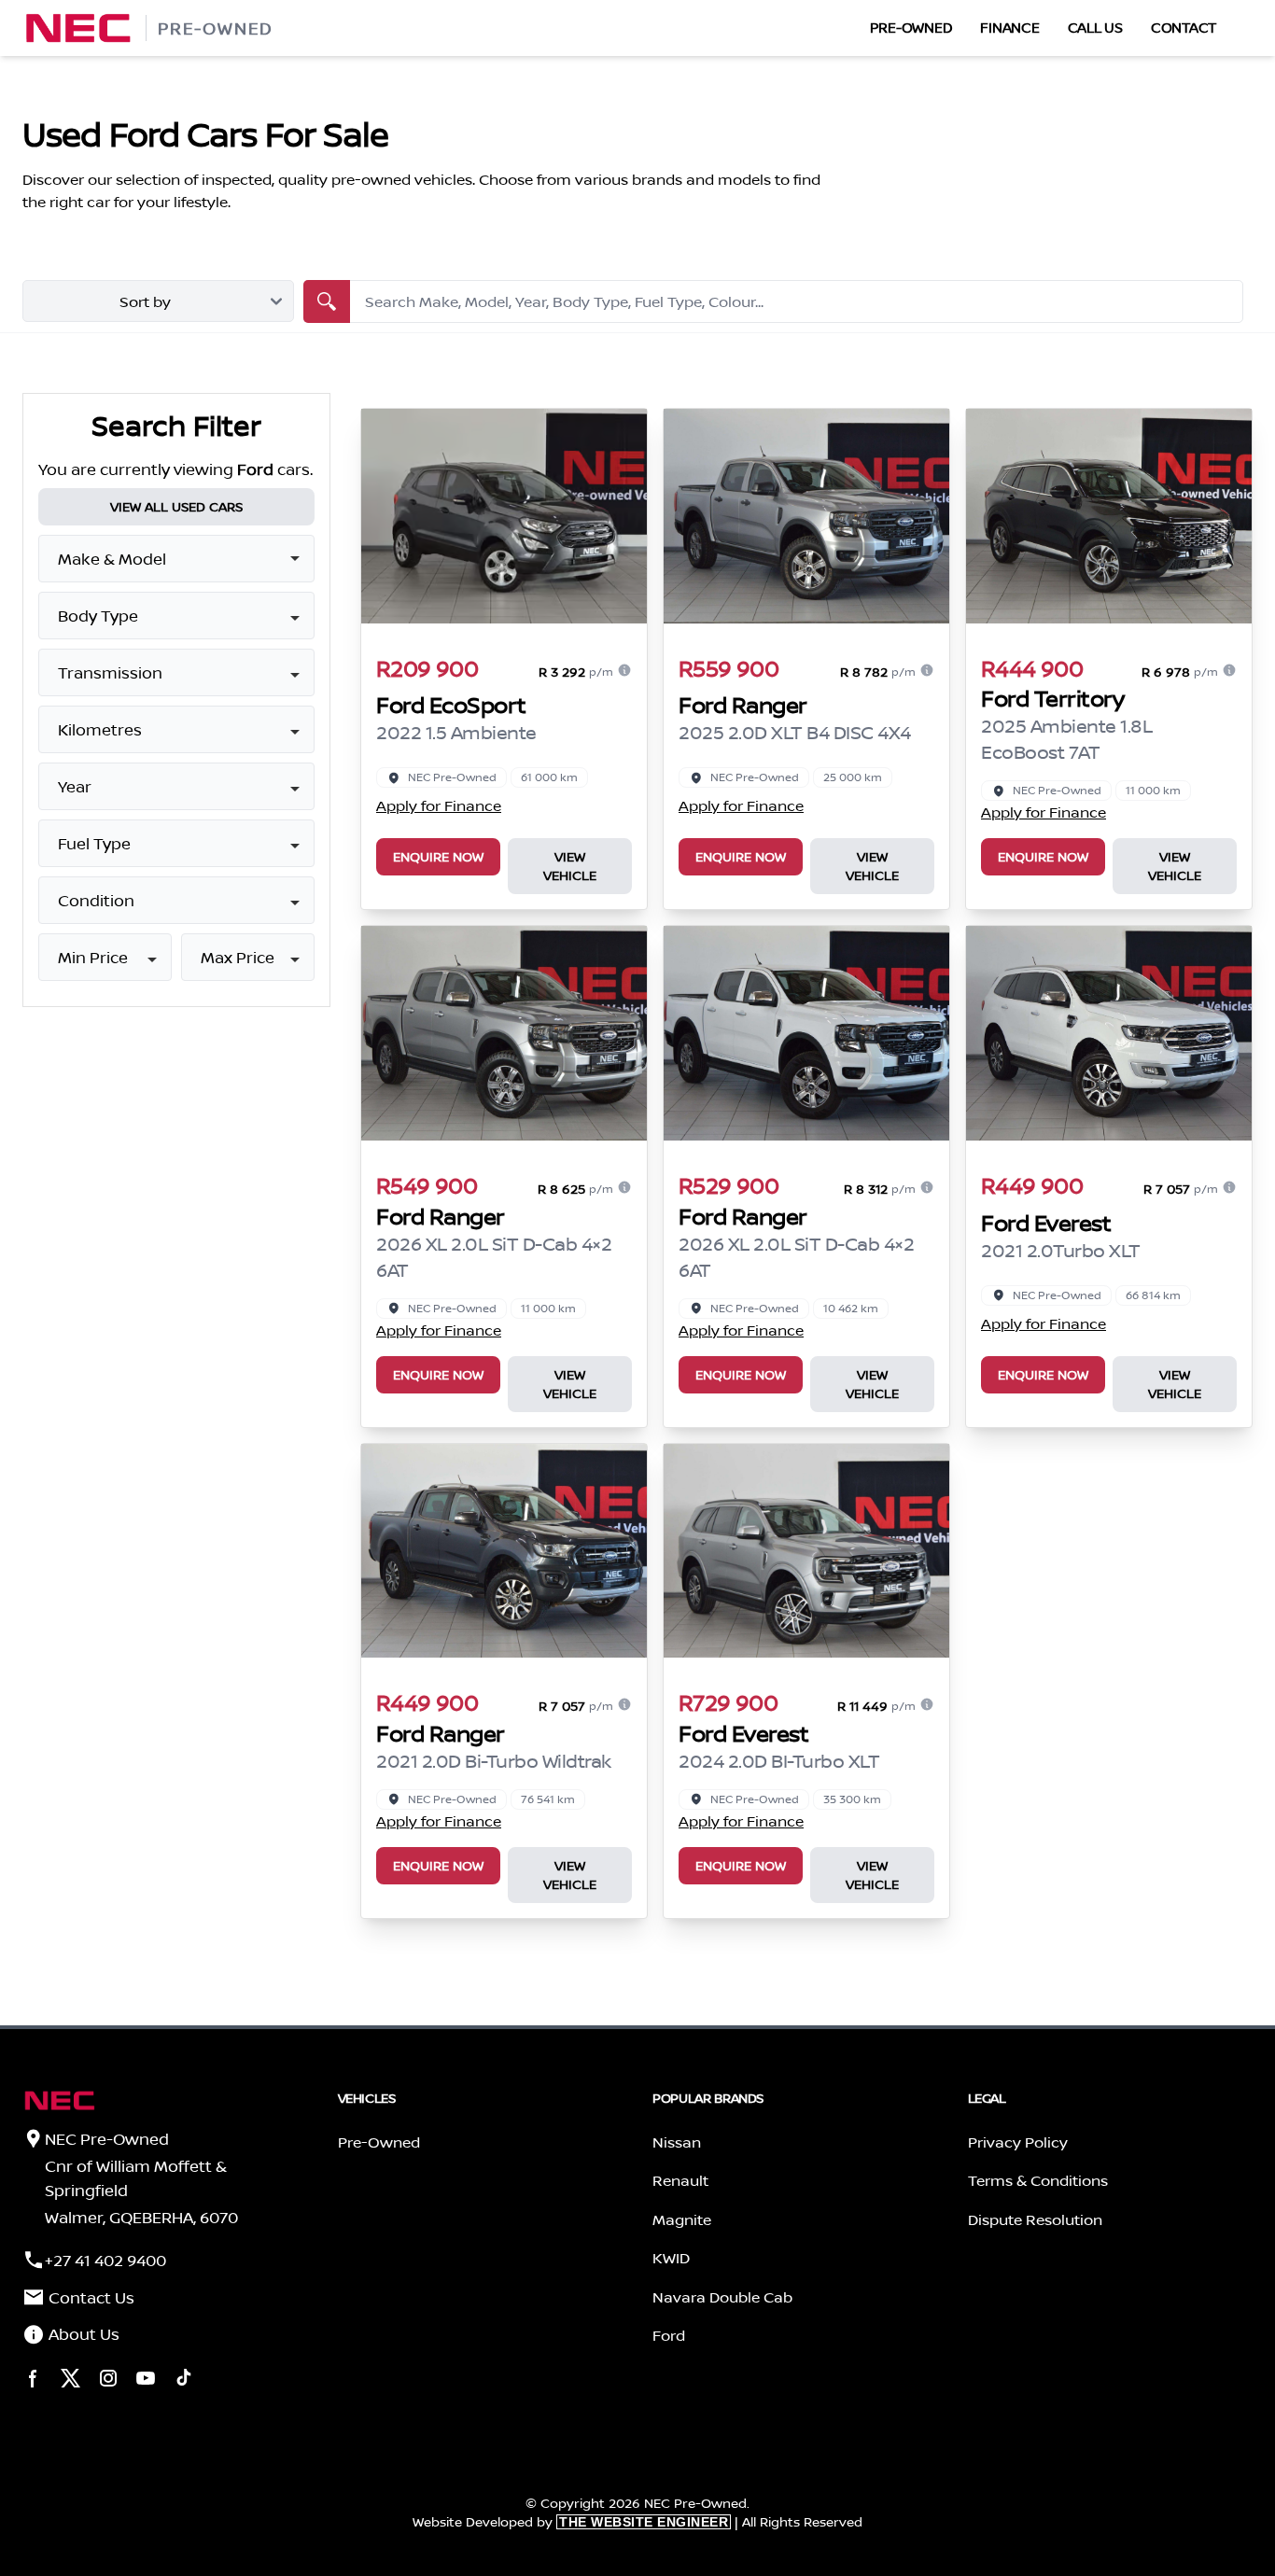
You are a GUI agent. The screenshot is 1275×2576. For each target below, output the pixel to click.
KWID (671, 2258)
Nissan (677, 2142)
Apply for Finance (439, 805)
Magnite (682, 2219)
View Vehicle (570, 866)
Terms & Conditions (1038, 2180)
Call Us (1095, 28)
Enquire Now (438, 856)
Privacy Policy (1018, 2142)
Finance (1009, 28)
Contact (1184, 28)
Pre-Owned (911, 28)
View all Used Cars (176, 507)
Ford (669, 2335)
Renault (680, 2180)
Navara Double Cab (722, 2297)
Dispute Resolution (1035, 2219)
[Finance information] (624, 670)
